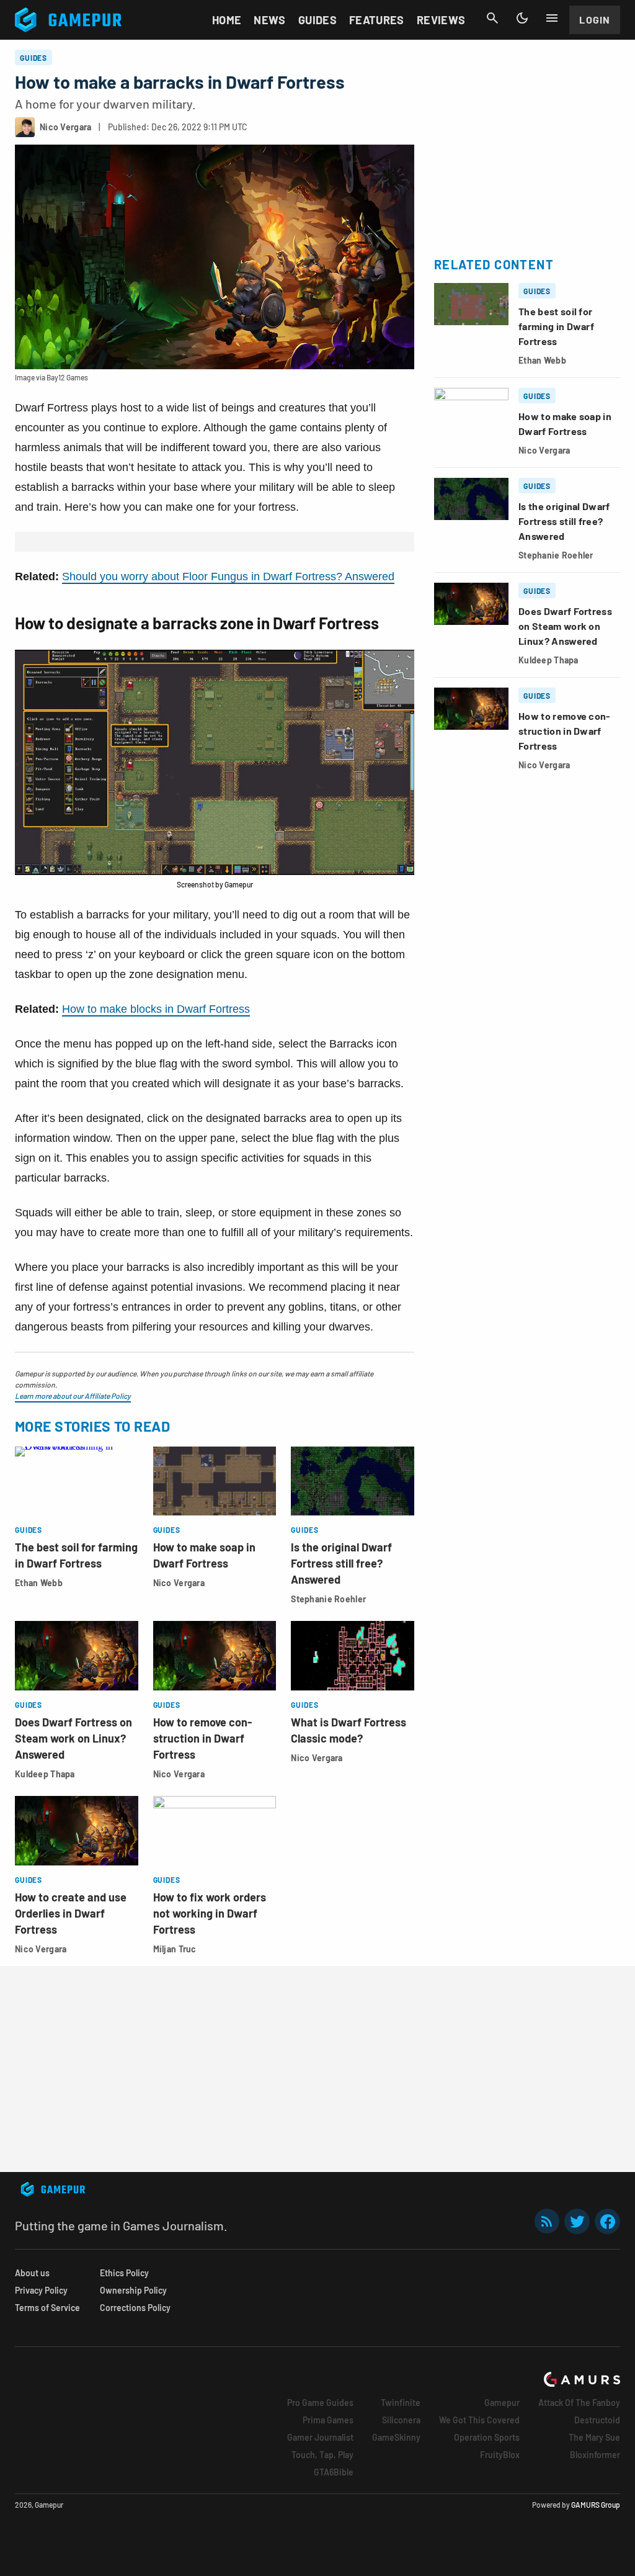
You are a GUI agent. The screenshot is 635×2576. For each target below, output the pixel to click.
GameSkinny (396, 2437)
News (269, 20)
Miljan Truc (175, 1949)
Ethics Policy (124, 2273)
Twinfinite (401, 2403)
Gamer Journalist (320, 2437)
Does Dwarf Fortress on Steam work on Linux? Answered (73, 1738)
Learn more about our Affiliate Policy (73, 1396)
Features (377, 20)
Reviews (441, 20)
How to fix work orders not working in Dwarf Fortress (210, 1913)
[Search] (492, 18)
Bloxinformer (595, 2455)
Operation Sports (487, 2437)
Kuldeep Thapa (45, 1774)
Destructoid (597, 2420)
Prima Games (328, 2420)
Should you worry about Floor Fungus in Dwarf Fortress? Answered (228, 577)
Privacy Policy (41, 2290)
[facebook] (607, 2221)
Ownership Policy (133, 2290)
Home (227, 20)
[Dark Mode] (522, 18)
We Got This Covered (479, 2420)
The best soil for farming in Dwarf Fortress (556, 326)
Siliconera (401, 2420)
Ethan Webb (39, 1583)
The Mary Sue (594, 2437)
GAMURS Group (596, 2505)
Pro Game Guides (320, 2403)
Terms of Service (47, 2308)
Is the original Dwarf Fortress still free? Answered (341, 1563)
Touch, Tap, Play (322, 2455)
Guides (317, 20)
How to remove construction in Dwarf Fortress (202, 1738)
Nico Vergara (179, 1583)
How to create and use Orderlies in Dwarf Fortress (71, 1913)
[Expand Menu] (552, 18)
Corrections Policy (135, 2308)
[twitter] (577, 2221)
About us (32, 2273)
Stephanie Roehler (328, 1599)
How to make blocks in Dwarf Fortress (156, 1009)
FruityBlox (500, 2455)
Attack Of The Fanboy (579, 2403)
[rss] (547, 2221)
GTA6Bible (334, 2472)
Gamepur (502, 2403)
